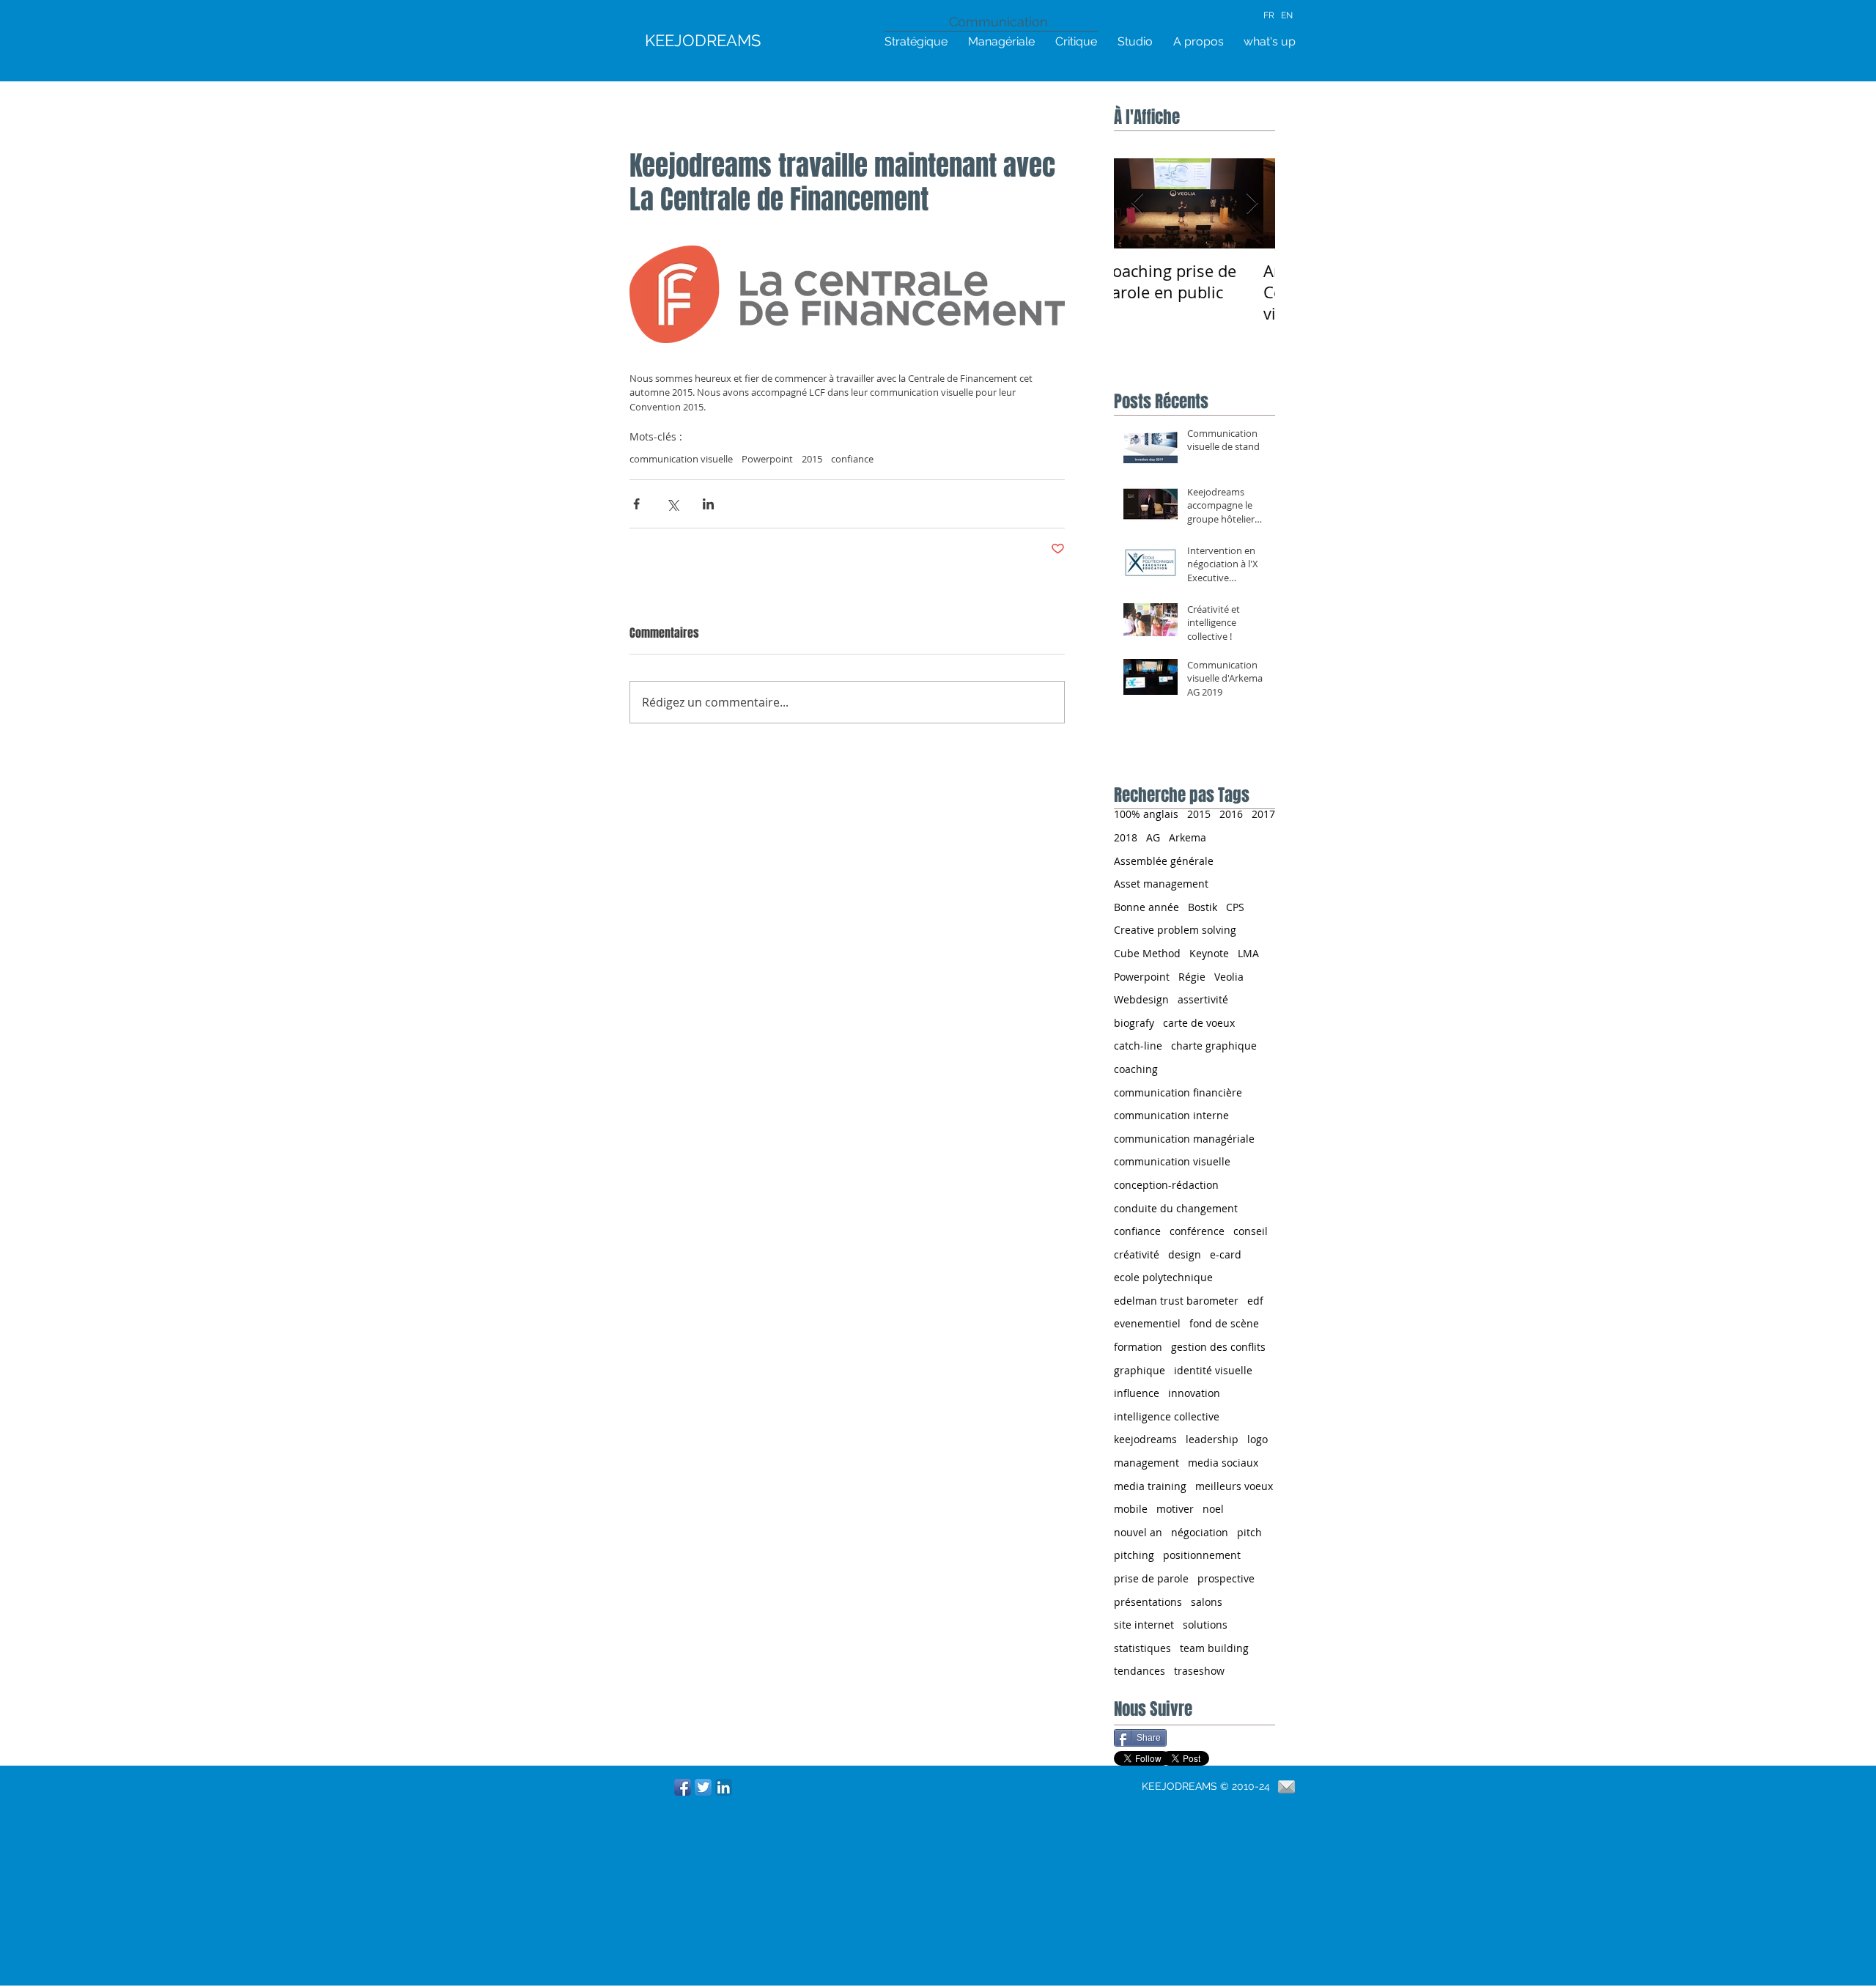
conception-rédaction (1166, 1185)
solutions (1205, 1625)
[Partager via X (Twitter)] (672, 504)
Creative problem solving (1175, 930)
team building (1214, 1648)
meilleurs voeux (1234, 1486)
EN (1287, 15)
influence (1137, 1393)
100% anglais (1146, 814)
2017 (1263, 814)
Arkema (1188, 837)
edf (1255, 1301)
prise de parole (1151, 1578)
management (1146, 1463)
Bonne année (1146, 907)
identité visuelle (1213, 1370)
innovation (1194, 1393)
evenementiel (1147, 1323)
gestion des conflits (1218, 1347)
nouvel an (1138, 1532)
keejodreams (1145, 1439)
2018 (1126, 837)
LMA (1248, 953)
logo (1258, 1439)
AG (1153, 837)
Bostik (1203, 907)
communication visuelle (681, 459)
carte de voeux (1199, 1023)
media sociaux (1223, 1463)
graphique (1140, 1370)
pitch (1249, 1532)
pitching (1134, 1555)
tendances (1140, 1671)
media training (1150, 1486)
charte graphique (1214, 1046)
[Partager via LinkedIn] (708, 504)
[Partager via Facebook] (636, 504)
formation (1138, 1347)
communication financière (1178, 1092)
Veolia (1229, 977)
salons (1207, 1602)
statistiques (1142, 1648)
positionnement (1202, 1555)
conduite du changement (1176, 1208)
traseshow (1199, 1671)
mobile (1131, 1509)
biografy (1134, 1023)
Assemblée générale (1164, 861)
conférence (1197, 1231)
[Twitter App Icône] (703, 1787)
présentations (1148, 1602)
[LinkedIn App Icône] (724, 1787)
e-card (1226, 1254)
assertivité (1203, 999)
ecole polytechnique (1163, 1277)
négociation (1200, 1532)
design (1185, 1254)
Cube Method (1147, 953)
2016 (1231, 814)
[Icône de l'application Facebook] (683, 1787)
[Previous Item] (1137, 203)
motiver (1175, 1509)
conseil (1251, 1231)
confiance (852, 459)
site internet (1144, 1625)
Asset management (1161, 884)
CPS (1235, 907)
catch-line (1138, 1046)
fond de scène (1224, 1323)
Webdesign (1141, 999)
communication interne (1171, 1115)
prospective (1226, 1578)
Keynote (1209, 953)
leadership (1212, 1439)
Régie (1192, 977)
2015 (812, 459)
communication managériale (1184, 1139)
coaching (1136, 1069)
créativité (1137, 1254)
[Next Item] (1252, 203)
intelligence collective (1167, 1416)
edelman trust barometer (1176, 1301)
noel (1213, 1509)
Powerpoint (767, 459)
